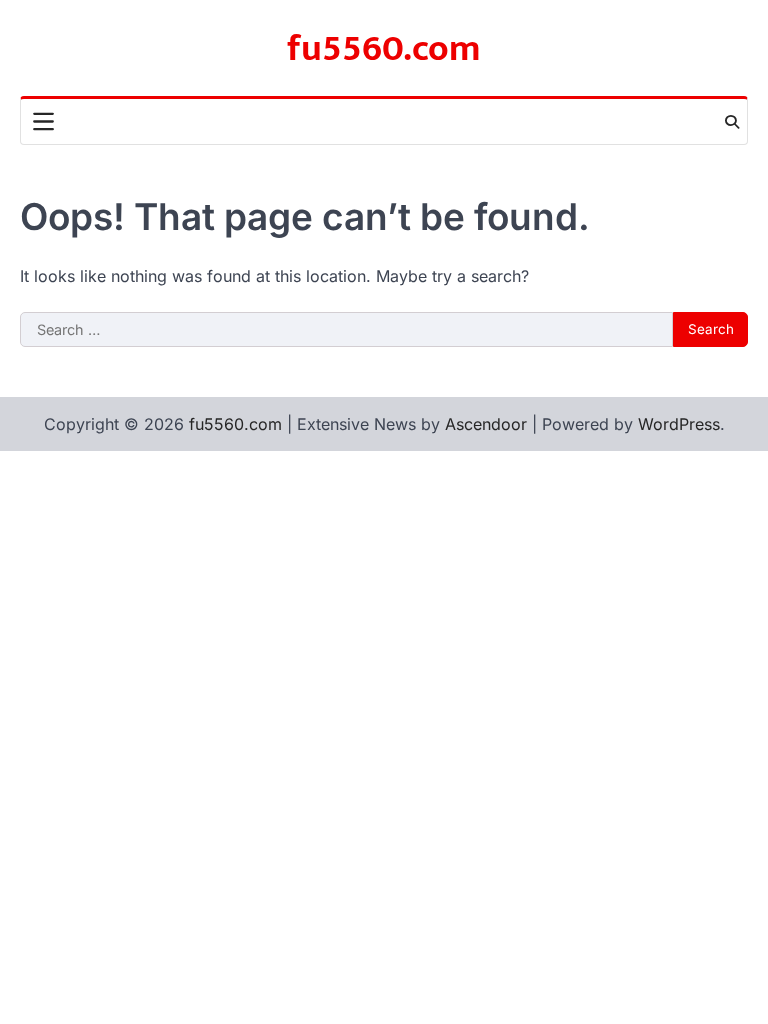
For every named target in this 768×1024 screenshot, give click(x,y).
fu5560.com (384, 49)
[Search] (732, 122)
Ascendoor (486, 424)
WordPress (679, 424)
